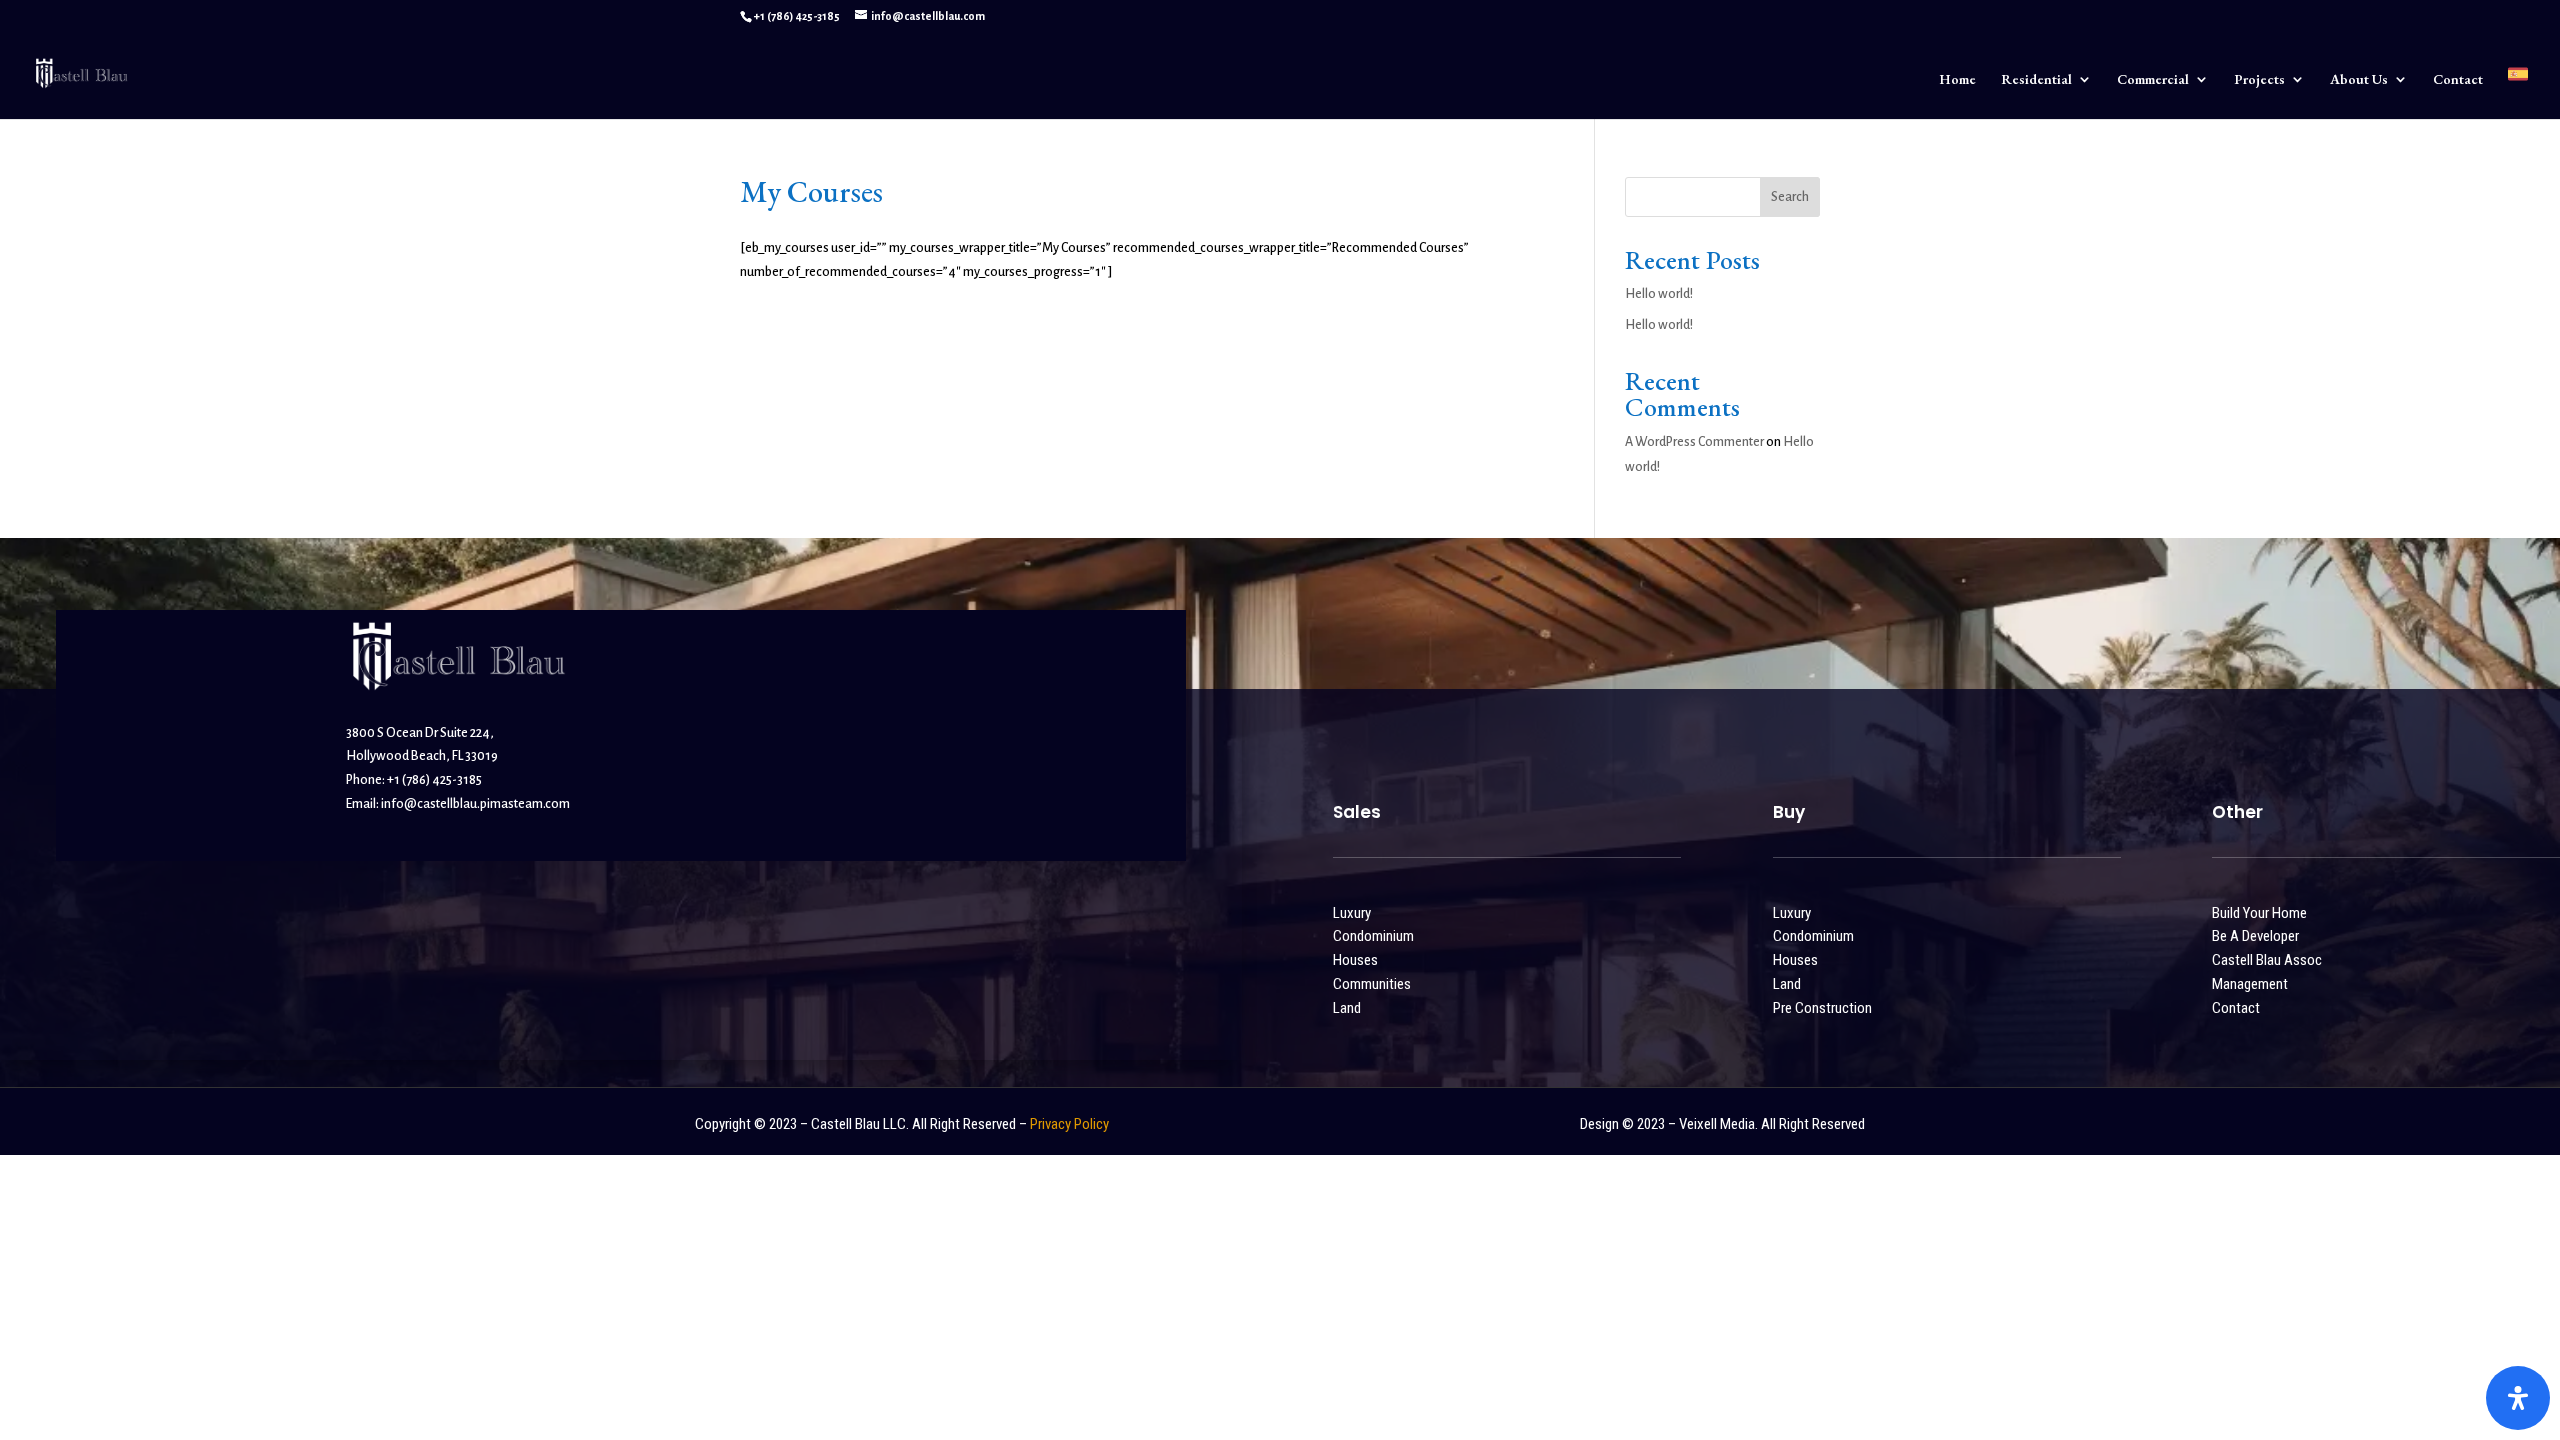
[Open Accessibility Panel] (2518, 1398)
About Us (2359, 80)
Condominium (1373, 936)
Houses (1355, 960)
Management (2250, 984)
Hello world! (1659, 294)
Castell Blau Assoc (2267, 960)
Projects (2259, 80)
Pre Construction (1822, 1008)
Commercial (2153, 80)
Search (1790, 197)
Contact (2458, 80)
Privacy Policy (1069, 1124)
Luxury (1352, 913)
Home (1957, 80)
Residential (2036, 80)
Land (1347, 1008)
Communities (1372, 984)
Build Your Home (2259, 913)
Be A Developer (2255, 936)
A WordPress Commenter (1694, 442)
